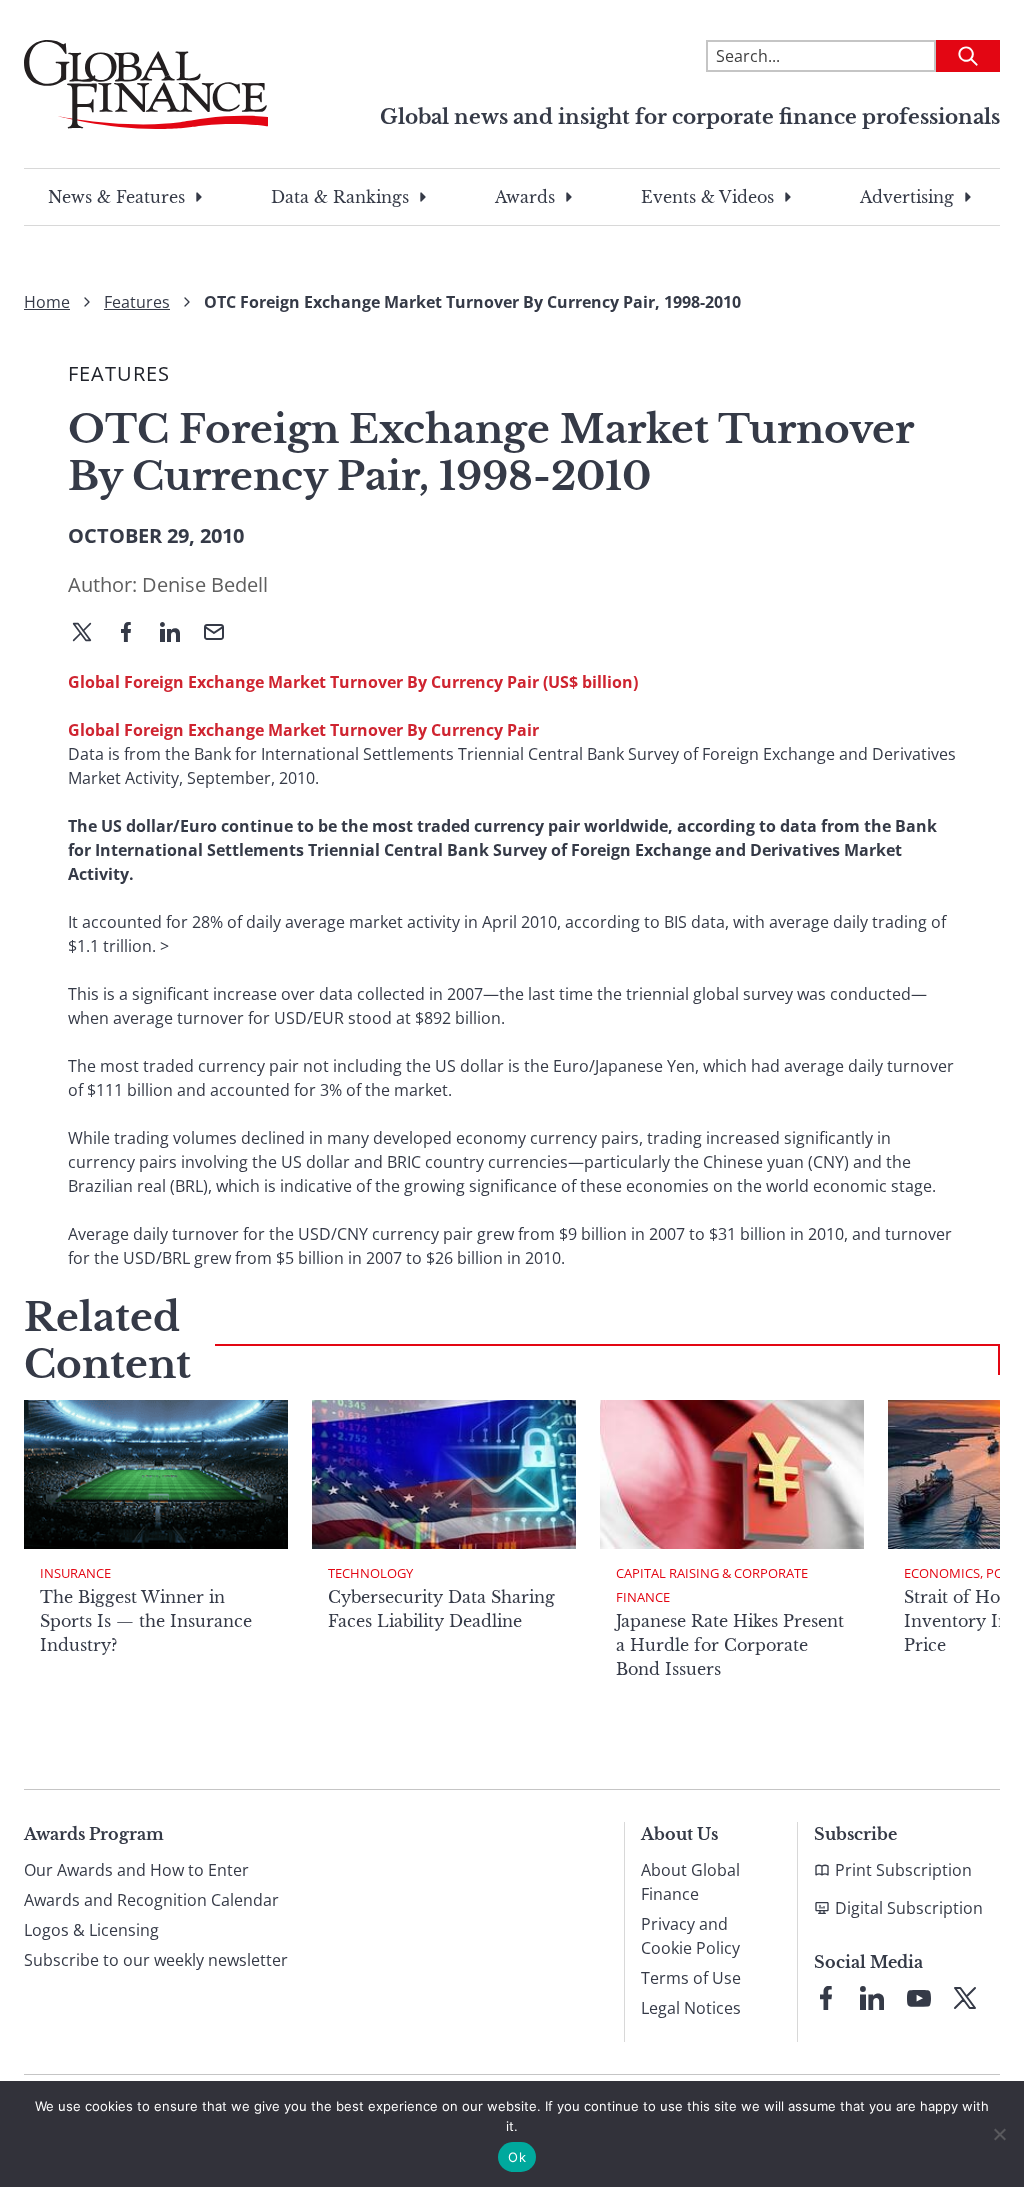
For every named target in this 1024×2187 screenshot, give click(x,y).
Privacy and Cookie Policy (690, 1936)
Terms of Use (691, 1978)
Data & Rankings (340, 197)
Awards (525, 197)
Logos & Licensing (91, 1930)
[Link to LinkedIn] (872, 1998)
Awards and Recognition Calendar (151, 1900)
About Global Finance (690, 1882)
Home (47, 302)
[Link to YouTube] (919, 1998)
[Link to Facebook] (826, 1998)
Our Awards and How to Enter (136, 1870)
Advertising (907, 197)
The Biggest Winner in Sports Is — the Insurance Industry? (146, 1621)
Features (137, 302)
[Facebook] (134, 634)
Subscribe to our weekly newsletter (156, 1960)
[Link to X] (965, 1998)
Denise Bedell (205, 584)
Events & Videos (707, 197)
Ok (517, 2157)
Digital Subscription (909, 1908)
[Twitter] (90, 634)
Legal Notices (691, 2008)
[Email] (222, 634)
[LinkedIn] (178, 634)
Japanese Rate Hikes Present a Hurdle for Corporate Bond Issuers (730, 1645)
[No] (999, 2134)
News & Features (116, 197)
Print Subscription (903, 1870)
